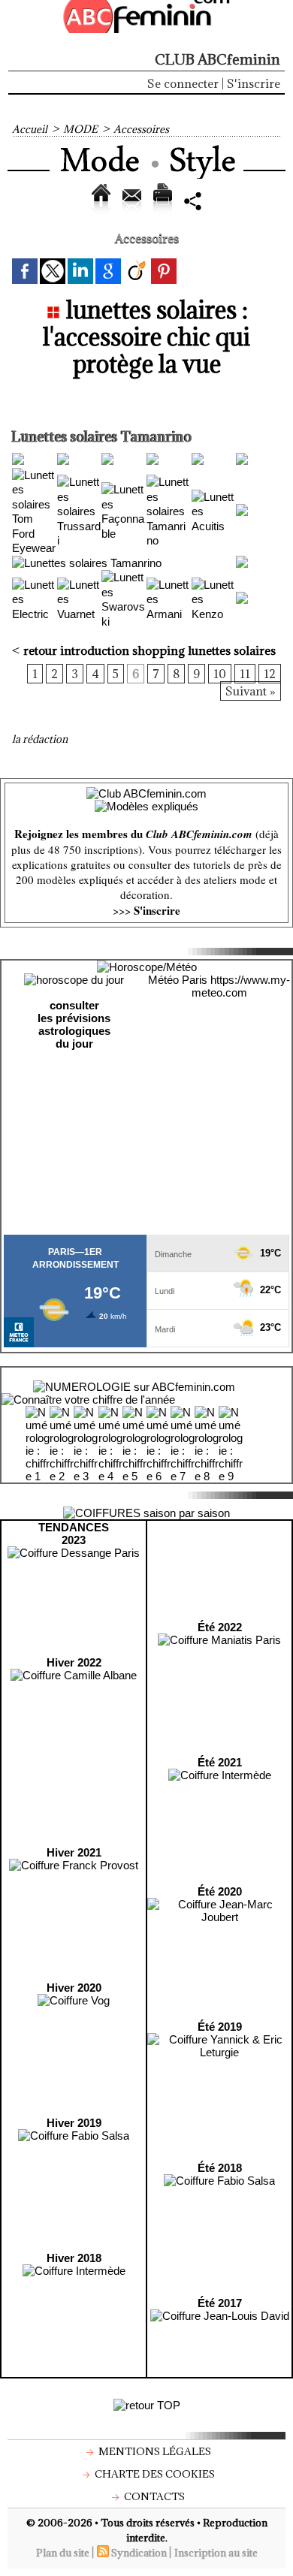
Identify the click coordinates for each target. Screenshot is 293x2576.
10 (220, 674)
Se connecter (183, 83)
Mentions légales (154, 2451)
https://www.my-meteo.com (241, 986)
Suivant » (251, 691)
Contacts (153, 2496)
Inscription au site (216, 2553)
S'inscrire (254, 83)
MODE (80, 129)
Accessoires (141, 129)
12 (270, 674)
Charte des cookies (154, 2474)
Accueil (30, 129)
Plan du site (63, 2553)
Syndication (139, 2553)
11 (245, 674)
